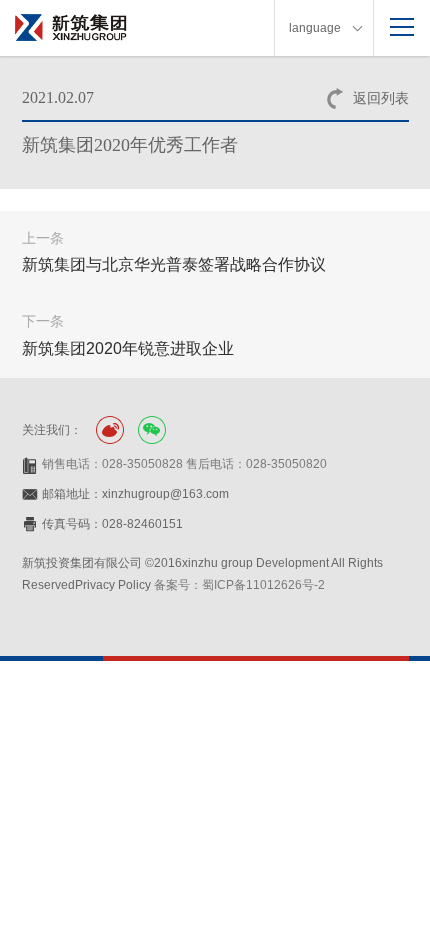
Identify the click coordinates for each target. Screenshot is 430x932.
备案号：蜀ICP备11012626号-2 (239, 585)
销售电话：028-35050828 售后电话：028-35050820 (184, 464)
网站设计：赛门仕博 (76, 606)
